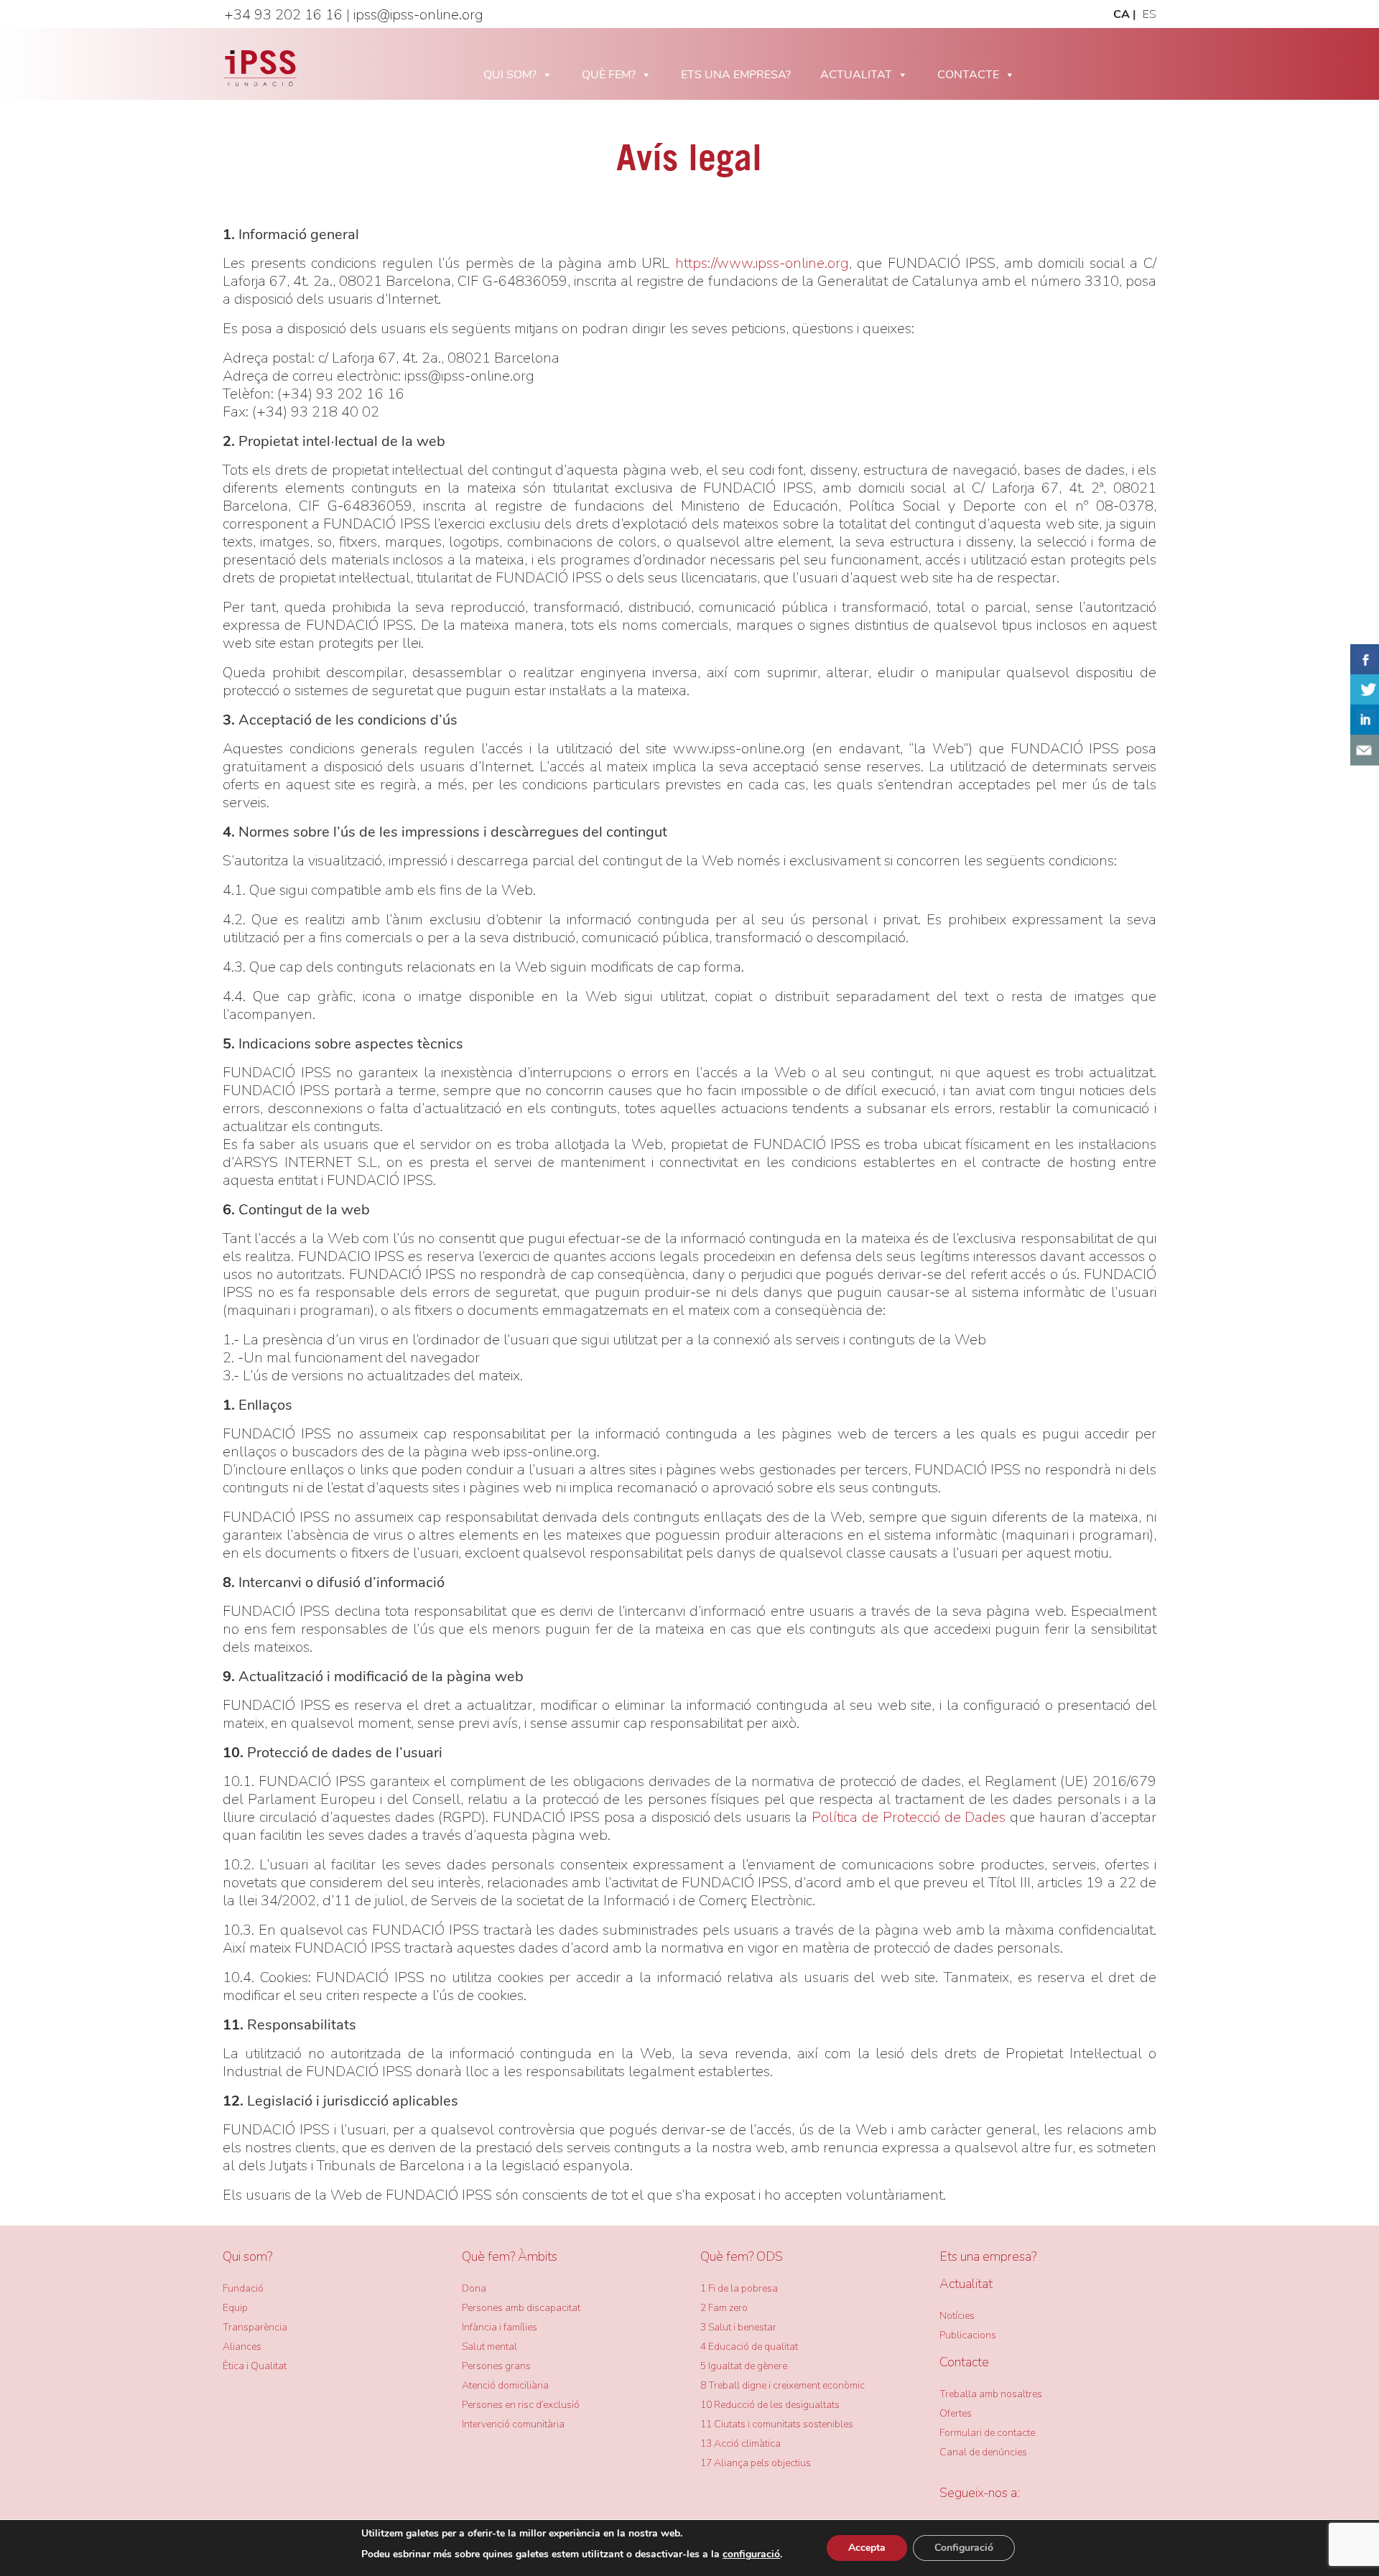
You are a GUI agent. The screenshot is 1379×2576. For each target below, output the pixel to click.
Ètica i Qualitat (255, 2366)
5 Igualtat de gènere (744, 2366)
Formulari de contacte (987, 2433)
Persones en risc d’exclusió (521, 2405)
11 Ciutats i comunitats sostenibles (777, 2424)
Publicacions (968, 2335)
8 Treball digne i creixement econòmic (783, 2385)
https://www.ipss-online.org (762, 263)
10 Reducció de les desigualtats (770, 2405)
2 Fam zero (724, 2308)
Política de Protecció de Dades (909, 1817)
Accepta (867, 2548)
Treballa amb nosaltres (991, 2394)
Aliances (242, 2347)
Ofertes (956, 2413)
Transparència (255, 2327)
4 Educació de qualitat (749, 2347)
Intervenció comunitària (513, 2424)
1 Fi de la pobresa (739, 2288)
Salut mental (489, 2347)
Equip (235, 2308)
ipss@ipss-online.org (418, 15)
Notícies (957, 2316)
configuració (751, 2554)
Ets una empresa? (988, 2256)
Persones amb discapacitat (521, 2308)
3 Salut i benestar (738, 2327)
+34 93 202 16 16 (283, 15)
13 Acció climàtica (740, 2444)
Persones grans (496, 2366)
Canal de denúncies (983, 2452)
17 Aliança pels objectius (756, 2463)
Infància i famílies (500, 2327)
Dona (474, 2288)
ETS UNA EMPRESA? (736, 75)
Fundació (243, 2288)
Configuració (964, 2548)
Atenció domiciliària (505, 2385)
